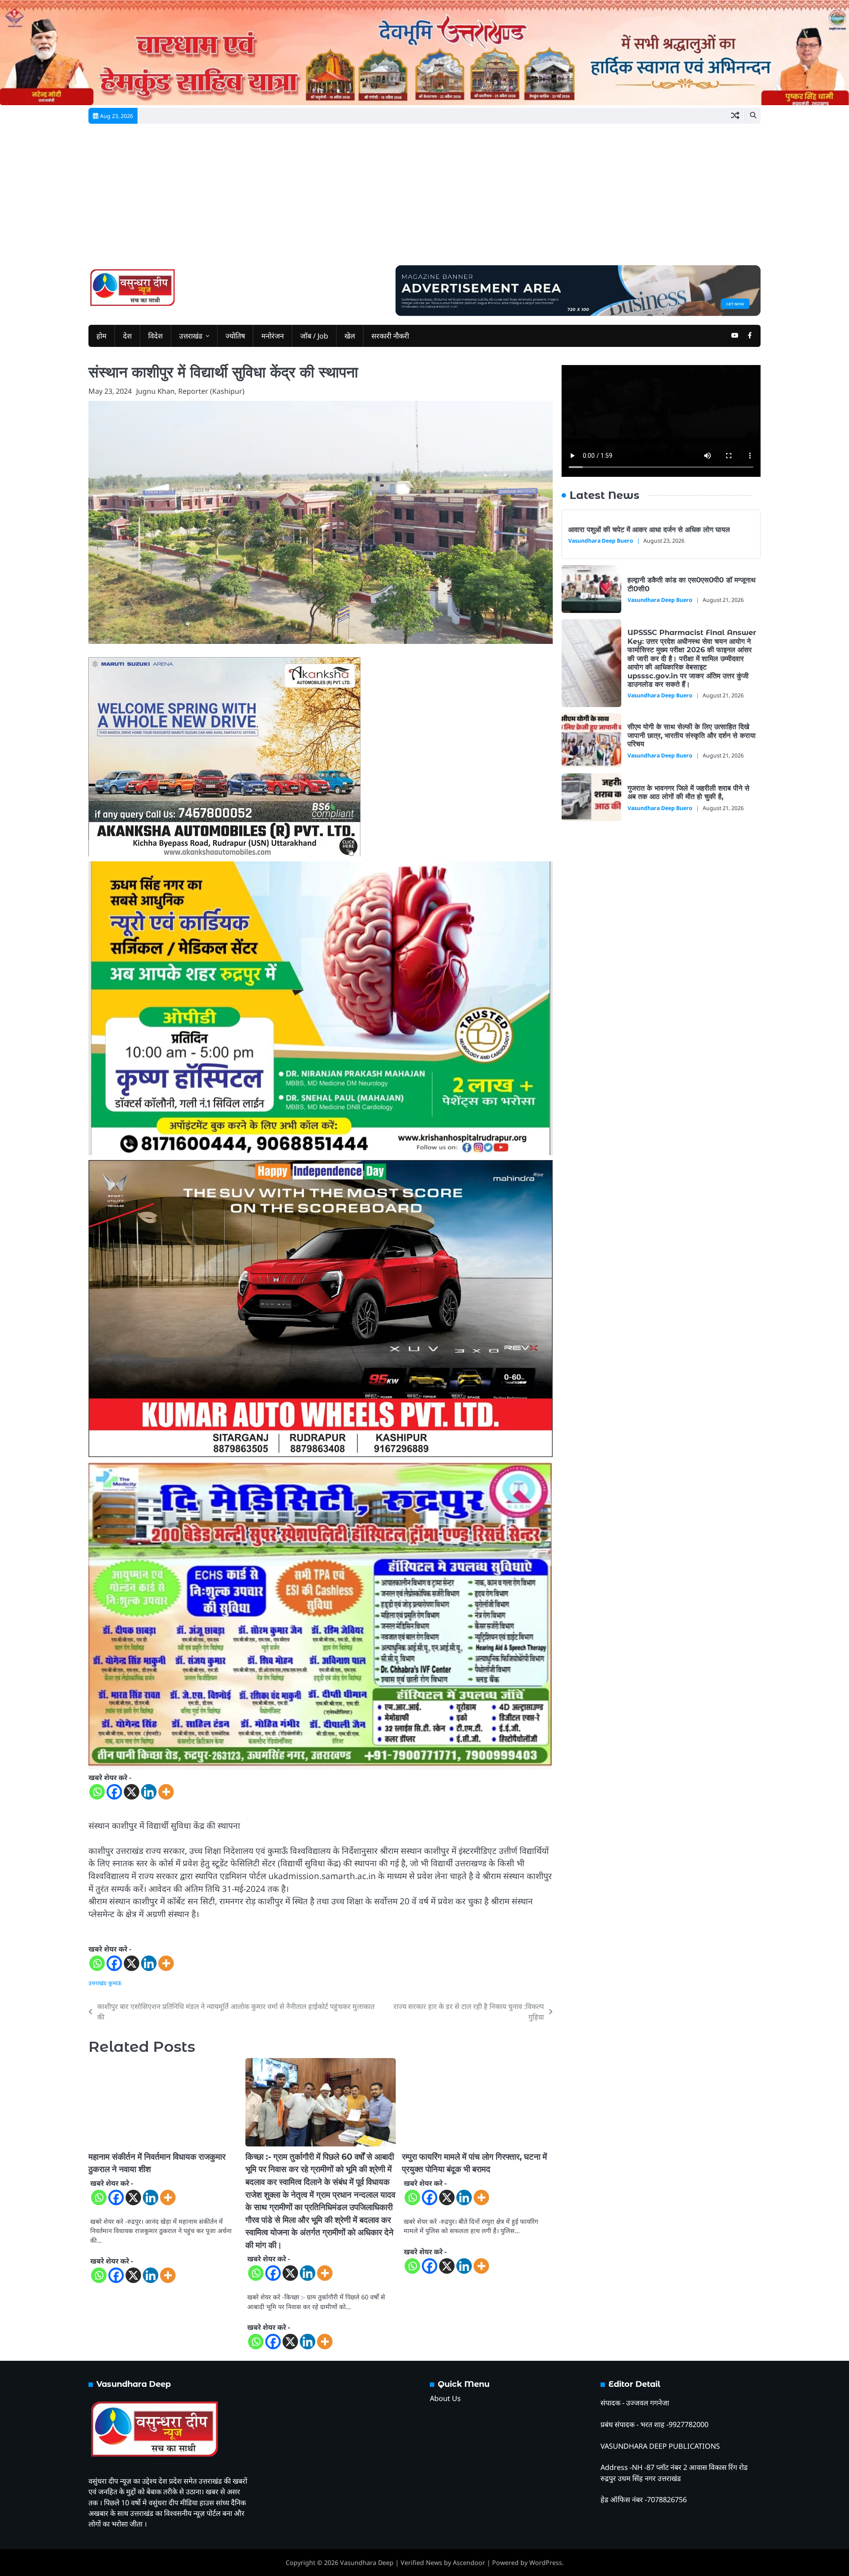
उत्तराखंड (191, 336)
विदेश (155, 336)
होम (101, 336)
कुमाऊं (115, 1983)
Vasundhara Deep (367, 2563)
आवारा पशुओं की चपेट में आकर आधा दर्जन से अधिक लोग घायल (649, 529)
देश (127, 336)
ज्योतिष (235, 336)
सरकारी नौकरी (390, 336)
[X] (132, 1792)
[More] (166, 1792)
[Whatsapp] (97, 1792)
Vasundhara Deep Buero (601, 541)
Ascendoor (469, 2563)
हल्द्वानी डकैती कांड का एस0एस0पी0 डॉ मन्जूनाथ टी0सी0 (692, 584)
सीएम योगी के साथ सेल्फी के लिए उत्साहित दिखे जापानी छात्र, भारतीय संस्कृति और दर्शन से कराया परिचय (692, 735)
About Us (445, 2398)
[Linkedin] (149, 1792)
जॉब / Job (314, 336)
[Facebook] (114, 1792)
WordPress (546, 2563)
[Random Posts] (735, 116)
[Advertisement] (424, 199)
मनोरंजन (273, 336)
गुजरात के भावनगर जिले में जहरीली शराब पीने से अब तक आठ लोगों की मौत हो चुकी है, (688, 792)
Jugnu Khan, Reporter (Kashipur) (190, 391)
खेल (350, 336)
